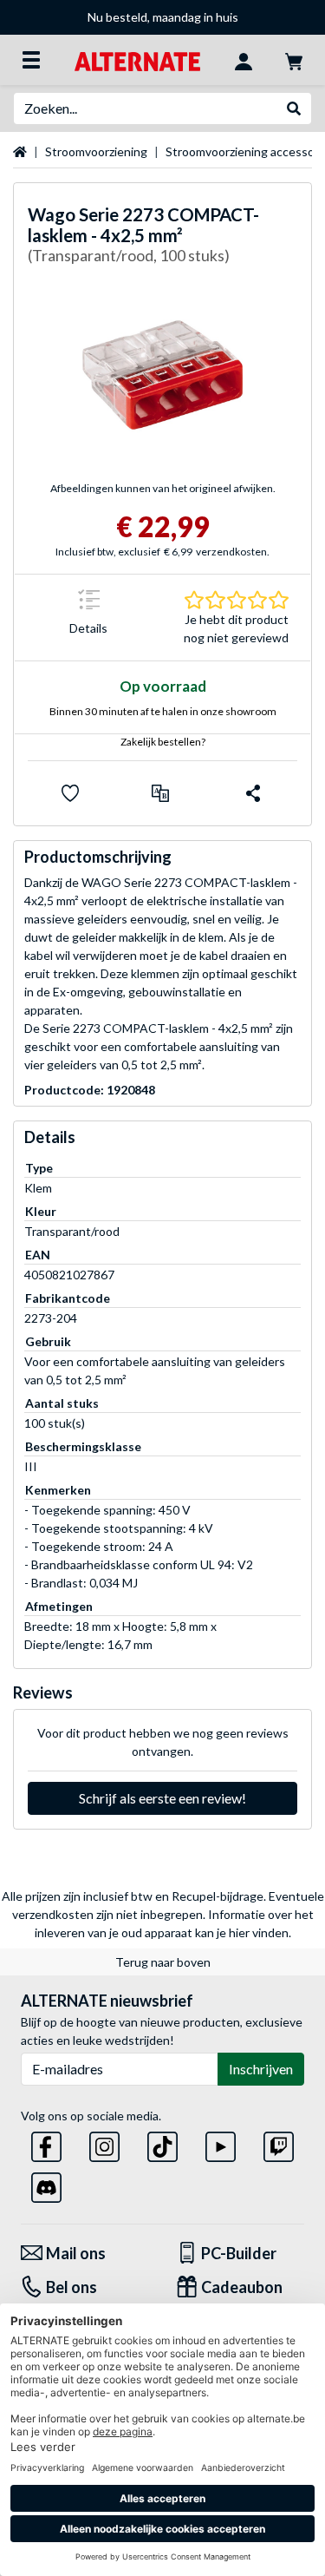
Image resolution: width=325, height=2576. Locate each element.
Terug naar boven (163, 1962)
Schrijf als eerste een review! (162, 1798)
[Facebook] (46, 2143)
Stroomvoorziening (96, 151)
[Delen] (253, 793)
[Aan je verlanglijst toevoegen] (70, 793)
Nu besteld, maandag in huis (163, 17)
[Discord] (46, 2184)
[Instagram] (104, 2143)
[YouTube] (221, 2143)
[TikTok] (162, 2143)
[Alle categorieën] (31, 60)
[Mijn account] (244, 60)
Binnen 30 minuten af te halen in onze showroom (163, 711)
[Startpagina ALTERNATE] (137, 59)
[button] (160, 793)
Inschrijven (261, 2069)
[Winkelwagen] (294, 60)
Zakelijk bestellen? (163, 742)
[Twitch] (279, 2143)
